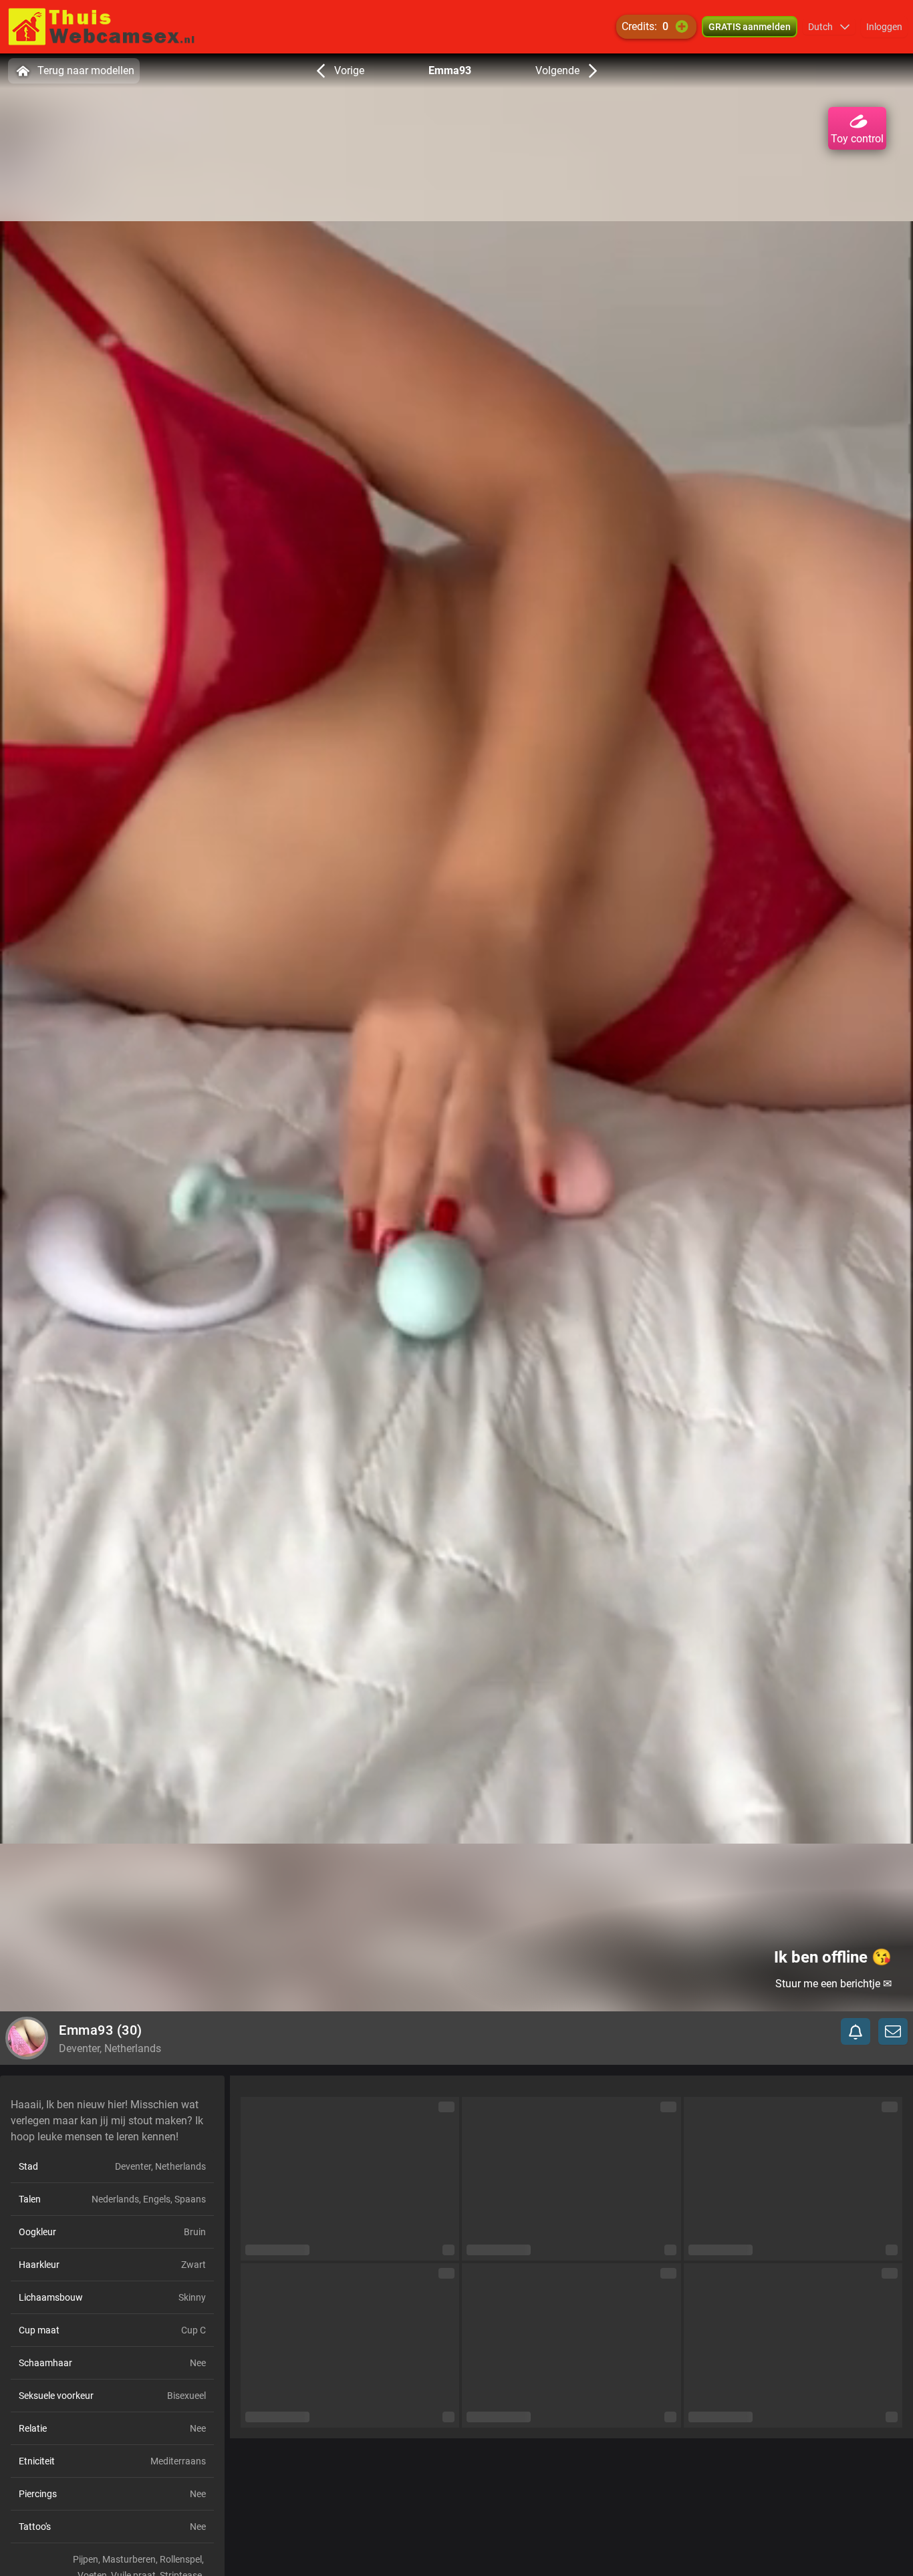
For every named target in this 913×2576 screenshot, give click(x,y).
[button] (829, 27)
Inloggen (884, 27)
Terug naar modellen (86, 70)
